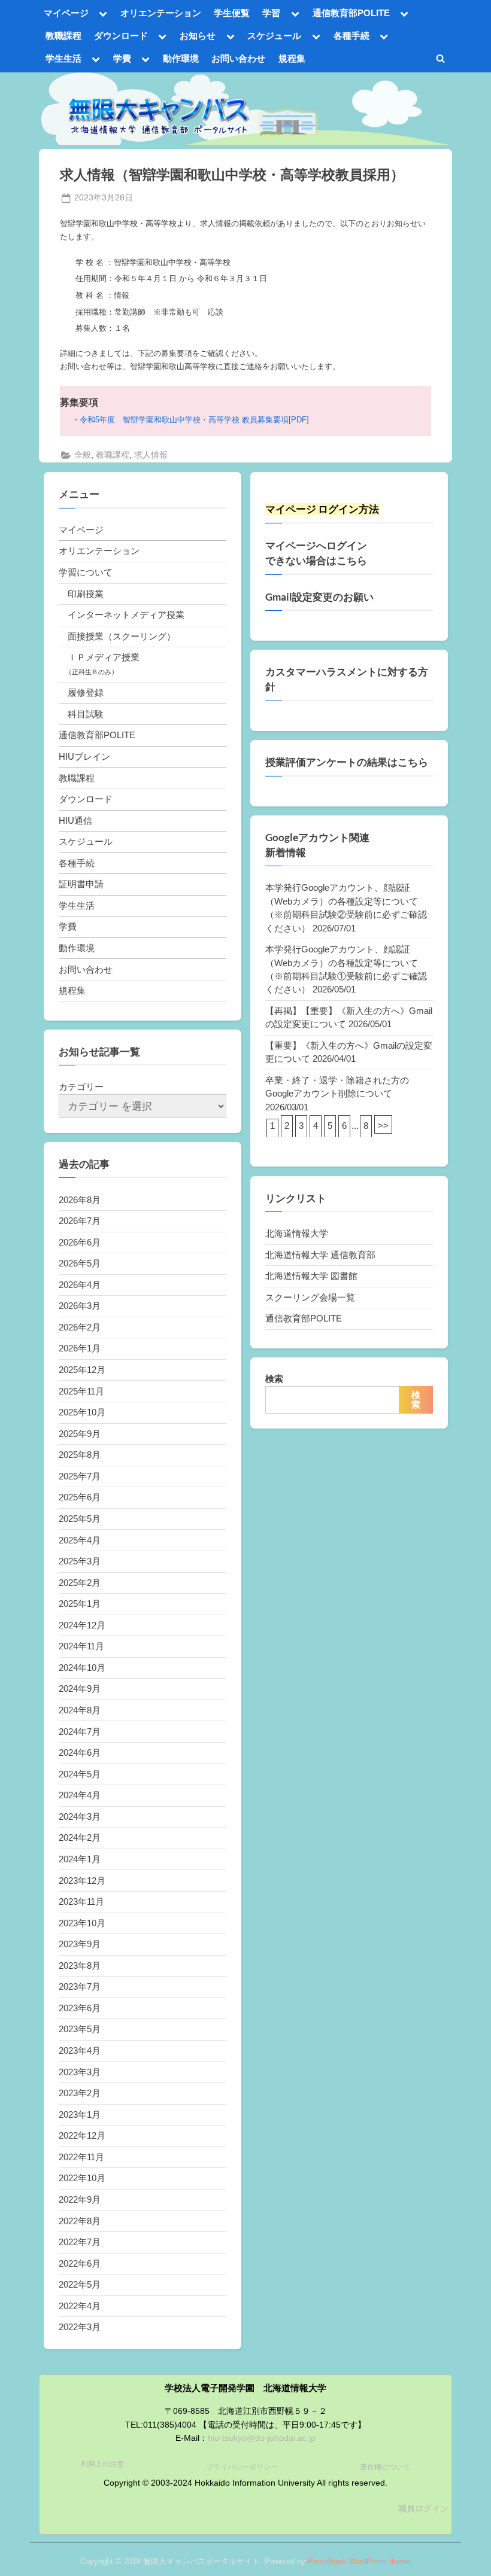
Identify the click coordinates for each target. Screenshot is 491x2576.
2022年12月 (82, 2135)
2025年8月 (80, 1455)
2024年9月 (80, 1689)
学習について (86, 572)
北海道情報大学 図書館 (311, 1276)
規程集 (292, 58)
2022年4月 (80, 2306)
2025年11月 (81, 1391)
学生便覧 (232, 13)
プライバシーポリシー (242, 2467)
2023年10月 (82, 1923)
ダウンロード (121, 36)
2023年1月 (80, 2114)
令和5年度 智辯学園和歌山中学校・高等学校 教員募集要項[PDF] (194, 420)
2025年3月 (80, 1561)
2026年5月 (80, 1263)
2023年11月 (81, 1901)
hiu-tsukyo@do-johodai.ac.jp (262, 2438)
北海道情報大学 (297, 1233)
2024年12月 (82, 1625)
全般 (83, 455)
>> (383, 1126)
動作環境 (181, 58)
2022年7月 (80, 2242)
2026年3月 (80, 1306)
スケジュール (274, 36)
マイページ (66, 13)
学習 (271, 13)
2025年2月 (80, 1583)
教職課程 (63, 36)
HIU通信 (75, 820)
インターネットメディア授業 (126, 615)
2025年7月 (80, 1476)
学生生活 (63, 58)
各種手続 (351, 36)
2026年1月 (80, 1348)
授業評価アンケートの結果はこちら (347, 762)
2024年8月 (80, 1710)
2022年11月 (81, 2157)
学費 (122, 58)
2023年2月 (80, 2093)
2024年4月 (80, 1795)
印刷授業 (86, 594)
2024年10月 (82, 1668)
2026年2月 (80, 1327)
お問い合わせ (238, 58)
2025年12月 (82, 1370)
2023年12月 (82, 1881)
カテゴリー (81, 1087)
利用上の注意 (102, 2464)
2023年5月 (80, 2029)
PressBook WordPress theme (359, 2561)
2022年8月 (80, 2221)
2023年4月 (80, 2050)
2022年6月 (80, 2263)
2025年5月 (80, 1519)
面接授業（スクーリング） (122, 636)
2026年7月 (80, 1221)
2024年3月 (80, 1817)
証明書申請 (81, 884)
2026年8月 (80, 1200)
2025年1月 (80, 1604)
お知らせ (198, 36)
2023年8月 (80, 1966)
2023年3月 (80, 2072)
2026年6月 (80, 1242)
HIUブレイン (84, 756)
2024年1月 (80, 1859)
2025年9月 (80, 1434)
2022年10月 (82, 2178)
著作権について (385, 2467)
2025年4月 (80, 1540)
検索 (274, 1379)
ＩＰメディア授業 (104, 657)
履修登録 (86, 692)
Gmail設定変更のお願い (319, 597)
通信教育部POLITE (351, 13)
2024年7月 (80, 1732)
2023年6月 (80, 2008)
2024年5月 (80, 1774)
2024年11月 (81, 1646)
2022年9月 (80, 2199)
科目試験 (86, 714)
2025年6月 (80, 1497)
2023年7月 (80, 1986)
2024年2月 (80, 1837)
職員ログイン (423, 2509)
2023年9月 (80, 1944)
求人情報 (151, 455)
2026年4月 (80, 1285)
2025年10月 (82, 1412)
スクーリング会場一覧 (310, 1297)
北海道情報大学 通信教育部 (320, 1255)
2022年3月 (80, 2327)
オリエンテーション (161, 13)
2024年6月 (80, 1753)
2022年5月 (80, 2284)
